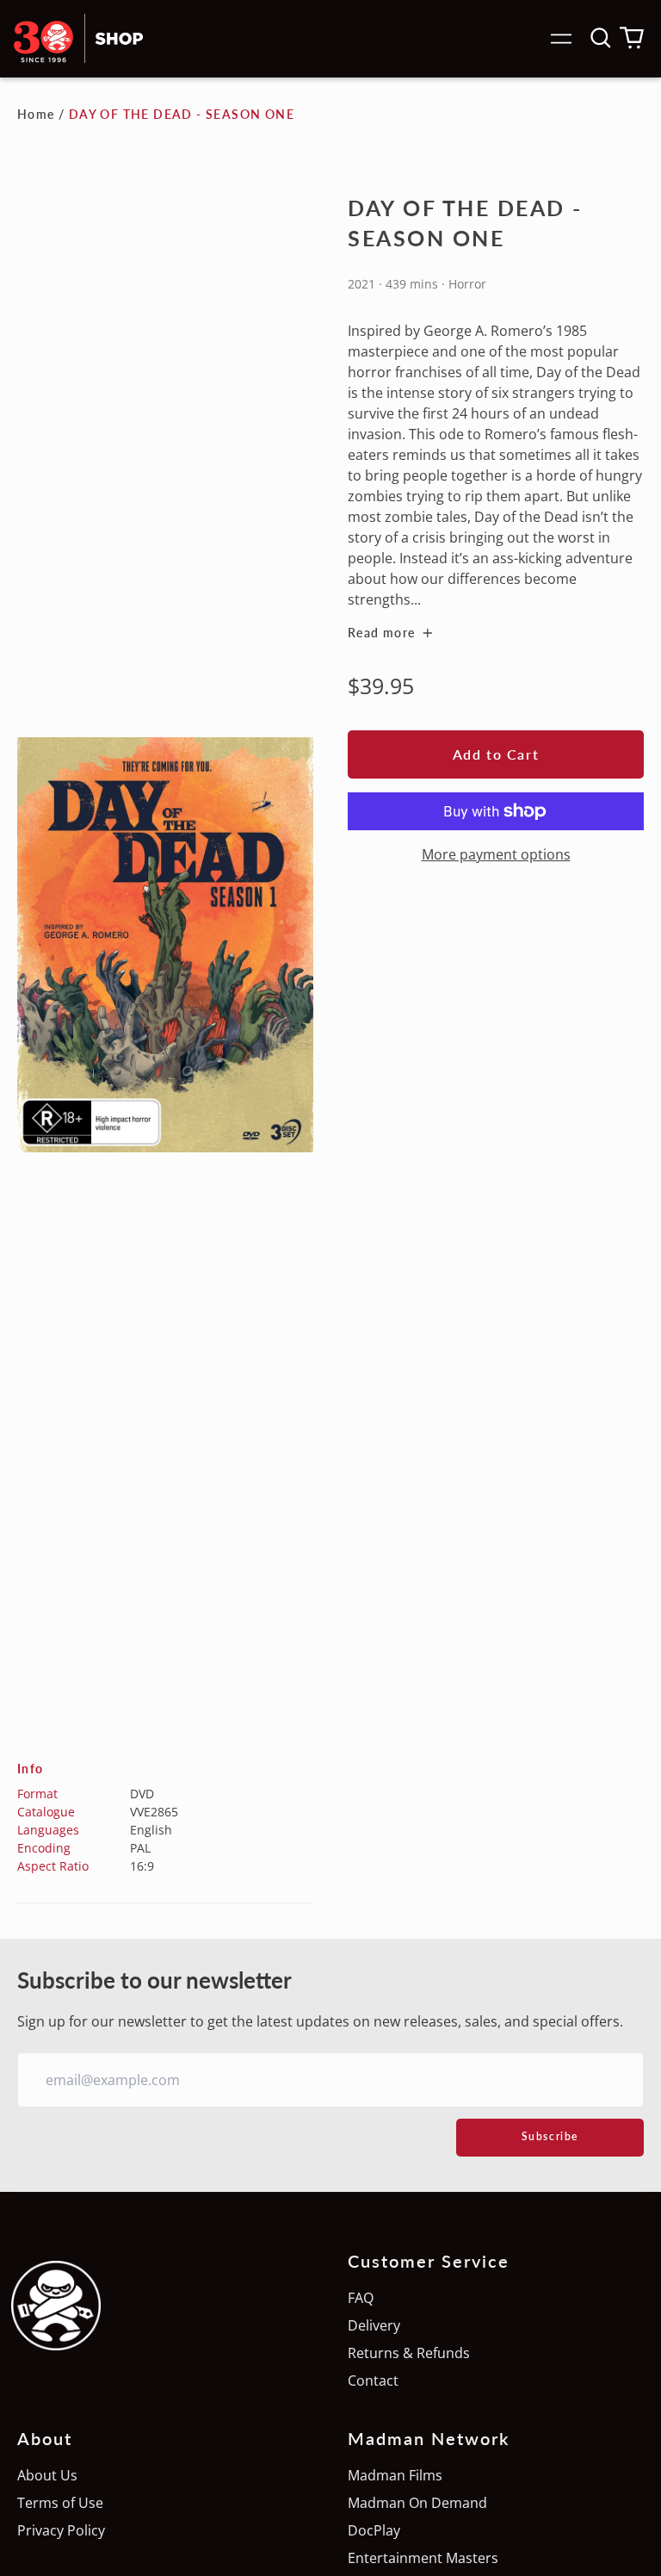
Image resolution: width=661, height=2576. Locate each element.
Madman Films (395, 2475)
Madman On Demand (417, 2503)
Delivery (374, 2325)
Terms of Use (60, 2503)
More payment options (496, 854)
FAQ (361, 2298)
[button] (601, 38)
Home (36, 114)
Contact (373, 2380)
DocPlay (374, 2530)
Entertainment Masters (423, 2558)
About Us (47, 2475)
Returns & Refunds (409, 2353)
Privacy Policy (61, 2530)
